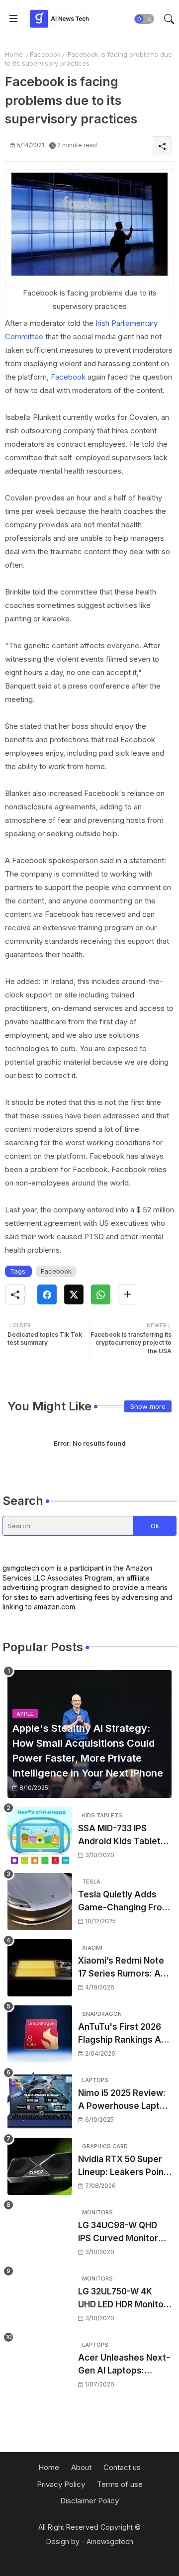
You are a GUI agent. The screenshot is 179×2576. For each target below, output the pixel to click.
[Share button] (128, 1294)
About (81, 2467)
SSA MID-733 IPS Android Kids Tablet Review (119, 1835)
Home (14, 54)
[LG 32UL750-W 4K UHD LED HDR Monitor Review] (40, 2299)
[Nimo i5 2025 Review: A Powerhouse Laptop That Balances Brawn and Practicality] (40, 2100)
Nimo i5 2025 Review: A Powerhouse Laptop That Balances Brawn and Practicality (124, 2100)
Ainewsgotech (110, 2541)
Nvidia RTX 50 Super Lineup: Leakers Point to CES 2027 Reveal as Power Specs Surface (124, 2166)
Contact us (122, 2467)
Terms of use (120, 2484)
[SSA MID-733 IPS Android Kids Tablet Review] (40, 1835)
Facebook (45, 54)
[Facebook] (47, 1294)
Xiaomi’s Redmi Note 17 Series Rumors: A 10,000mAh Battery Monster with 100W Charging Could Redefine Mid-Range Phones (121, 1968)
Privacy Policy (61, 2484)
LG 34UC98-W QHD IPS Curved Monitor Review (118, 2232)
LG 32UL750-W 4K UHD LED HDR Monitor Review (123, 2299)
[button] (144, 19)
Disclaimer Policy (89, 2501)
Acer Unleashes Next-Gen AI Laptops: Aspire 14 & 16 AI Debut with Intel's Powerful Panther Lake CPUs (124, 2365)
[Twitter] (74, 1294)
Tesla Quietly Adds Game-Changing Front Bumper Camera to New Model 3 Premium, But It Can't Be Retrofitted (124, 1902)
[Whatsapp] (101, 1294)
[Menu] (13, 19)
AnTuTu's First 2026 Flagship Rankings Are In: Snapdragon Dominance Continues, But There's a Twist (124, 2034)
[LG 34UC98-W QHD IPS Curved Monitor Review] (40, 2232)
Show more (148, 1406)
